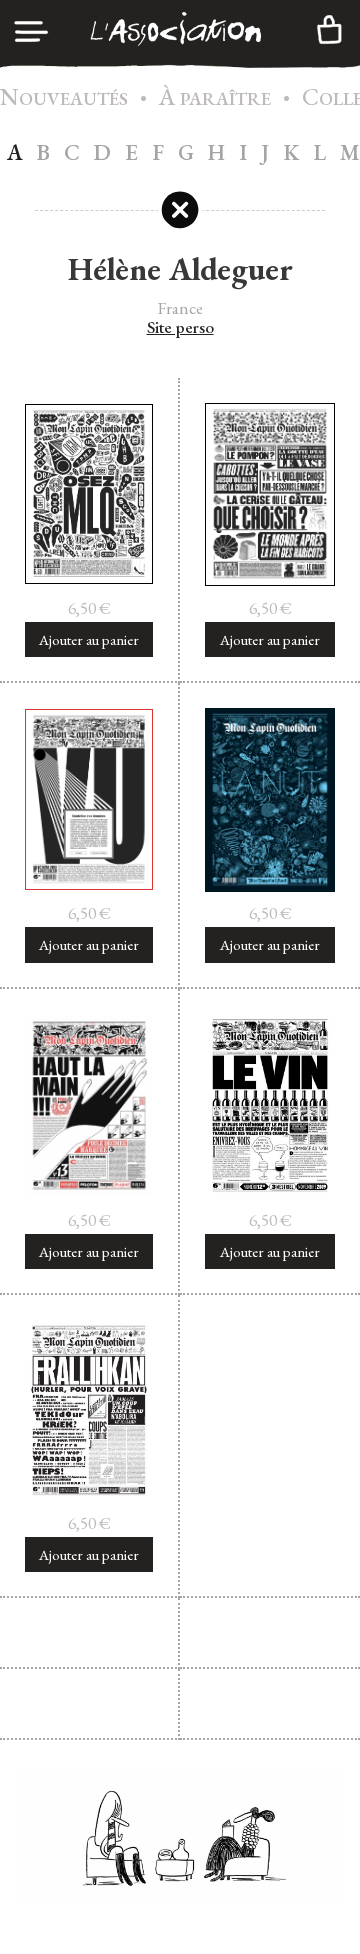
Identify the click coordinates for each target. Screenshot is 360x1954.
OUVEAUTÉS (64, 98)
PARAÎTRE (215, 98)
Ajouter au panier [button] (89, 639)
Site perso (180, 328)
